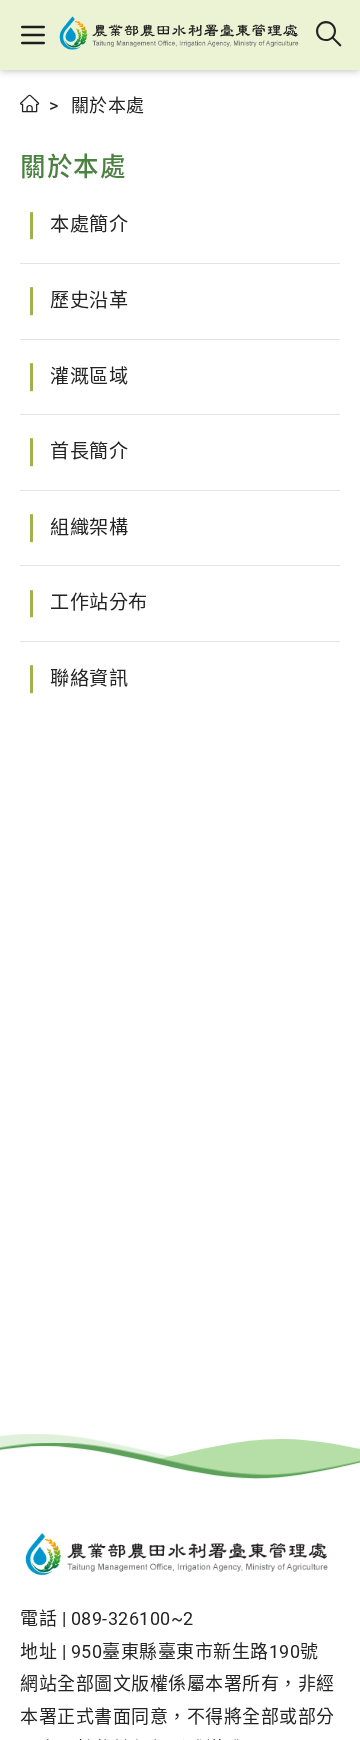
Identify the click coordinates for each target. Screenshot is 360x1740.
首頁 (30, 103)
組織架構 (89, 527)
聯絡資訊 (89, 678)
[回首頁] (180, 1556)
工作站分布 (99, 602)
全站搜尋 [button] (329, 35)
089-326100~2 (132, 1618)
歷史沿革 (89, 300)
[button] (32, 35)
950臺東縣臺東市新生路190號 (195, 1651)
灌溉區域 (89, 376)
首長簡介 (89, 451)
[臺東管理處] (181, 35)
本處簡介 (89, 224)
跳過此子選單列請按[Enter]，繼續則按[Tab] (40, 127)
